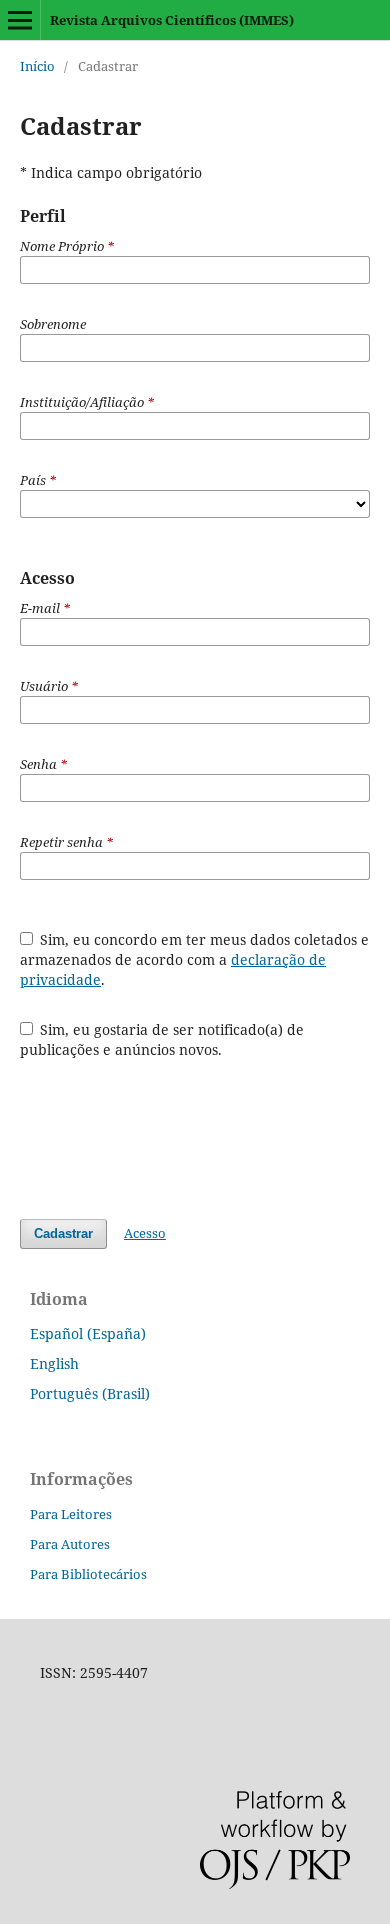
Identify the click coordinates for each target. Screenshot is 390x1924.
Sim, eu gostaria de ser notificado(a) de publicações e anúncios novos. (162, 1039)
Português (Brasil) (90, 1393)
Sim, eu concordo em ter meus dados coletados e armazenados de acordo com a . (195, 959)
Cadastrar (63, 1233)
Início (37, 66)
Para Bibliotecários (88, 1574)
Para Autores (70, 1544)
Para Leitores (71, 1514)
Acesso (145, 1233)
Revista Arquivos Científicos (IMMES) (172, 20)
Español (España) (88, 1333)
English (54, 1363)
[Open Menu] (20, 20)
